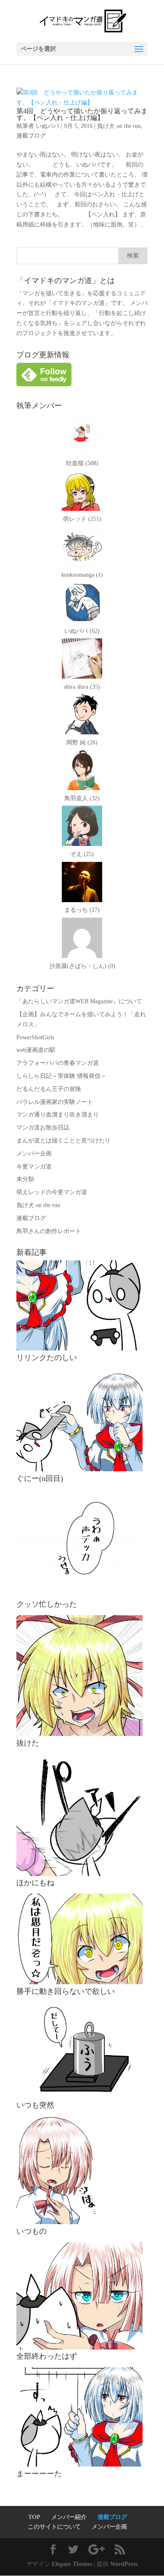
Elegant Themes (72, 2564)
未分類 (25, 1179)
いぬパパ (48, 126)
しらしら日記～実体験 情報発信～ (61, 1076)
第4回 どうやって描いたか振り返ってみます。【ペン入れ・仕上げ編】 (82, 114)
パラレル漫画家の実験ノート (55, 1102)
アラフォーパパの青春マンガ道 (58, 1063)
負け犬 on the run (119, 126)
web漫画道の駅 (36, 1050)
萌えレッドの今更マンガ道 (52, 1192)
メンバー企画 (34, 1154)
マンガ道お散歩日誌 (43, 1128)
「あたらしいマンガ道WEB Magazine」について (79, 1001)
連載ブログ (31, 136)
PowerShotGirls (35, 1037)
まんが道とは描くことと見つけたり (63, 1141)
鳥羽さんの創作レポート (49, 1231)
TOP (34, 2517)
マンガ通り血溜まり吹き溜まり (58, 1115)
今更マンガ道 (34, 1167)
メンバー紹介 (69, 2517)
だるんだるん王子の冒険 (49, 1089)
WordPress (124, 2564)
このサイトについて (54, 2527)
